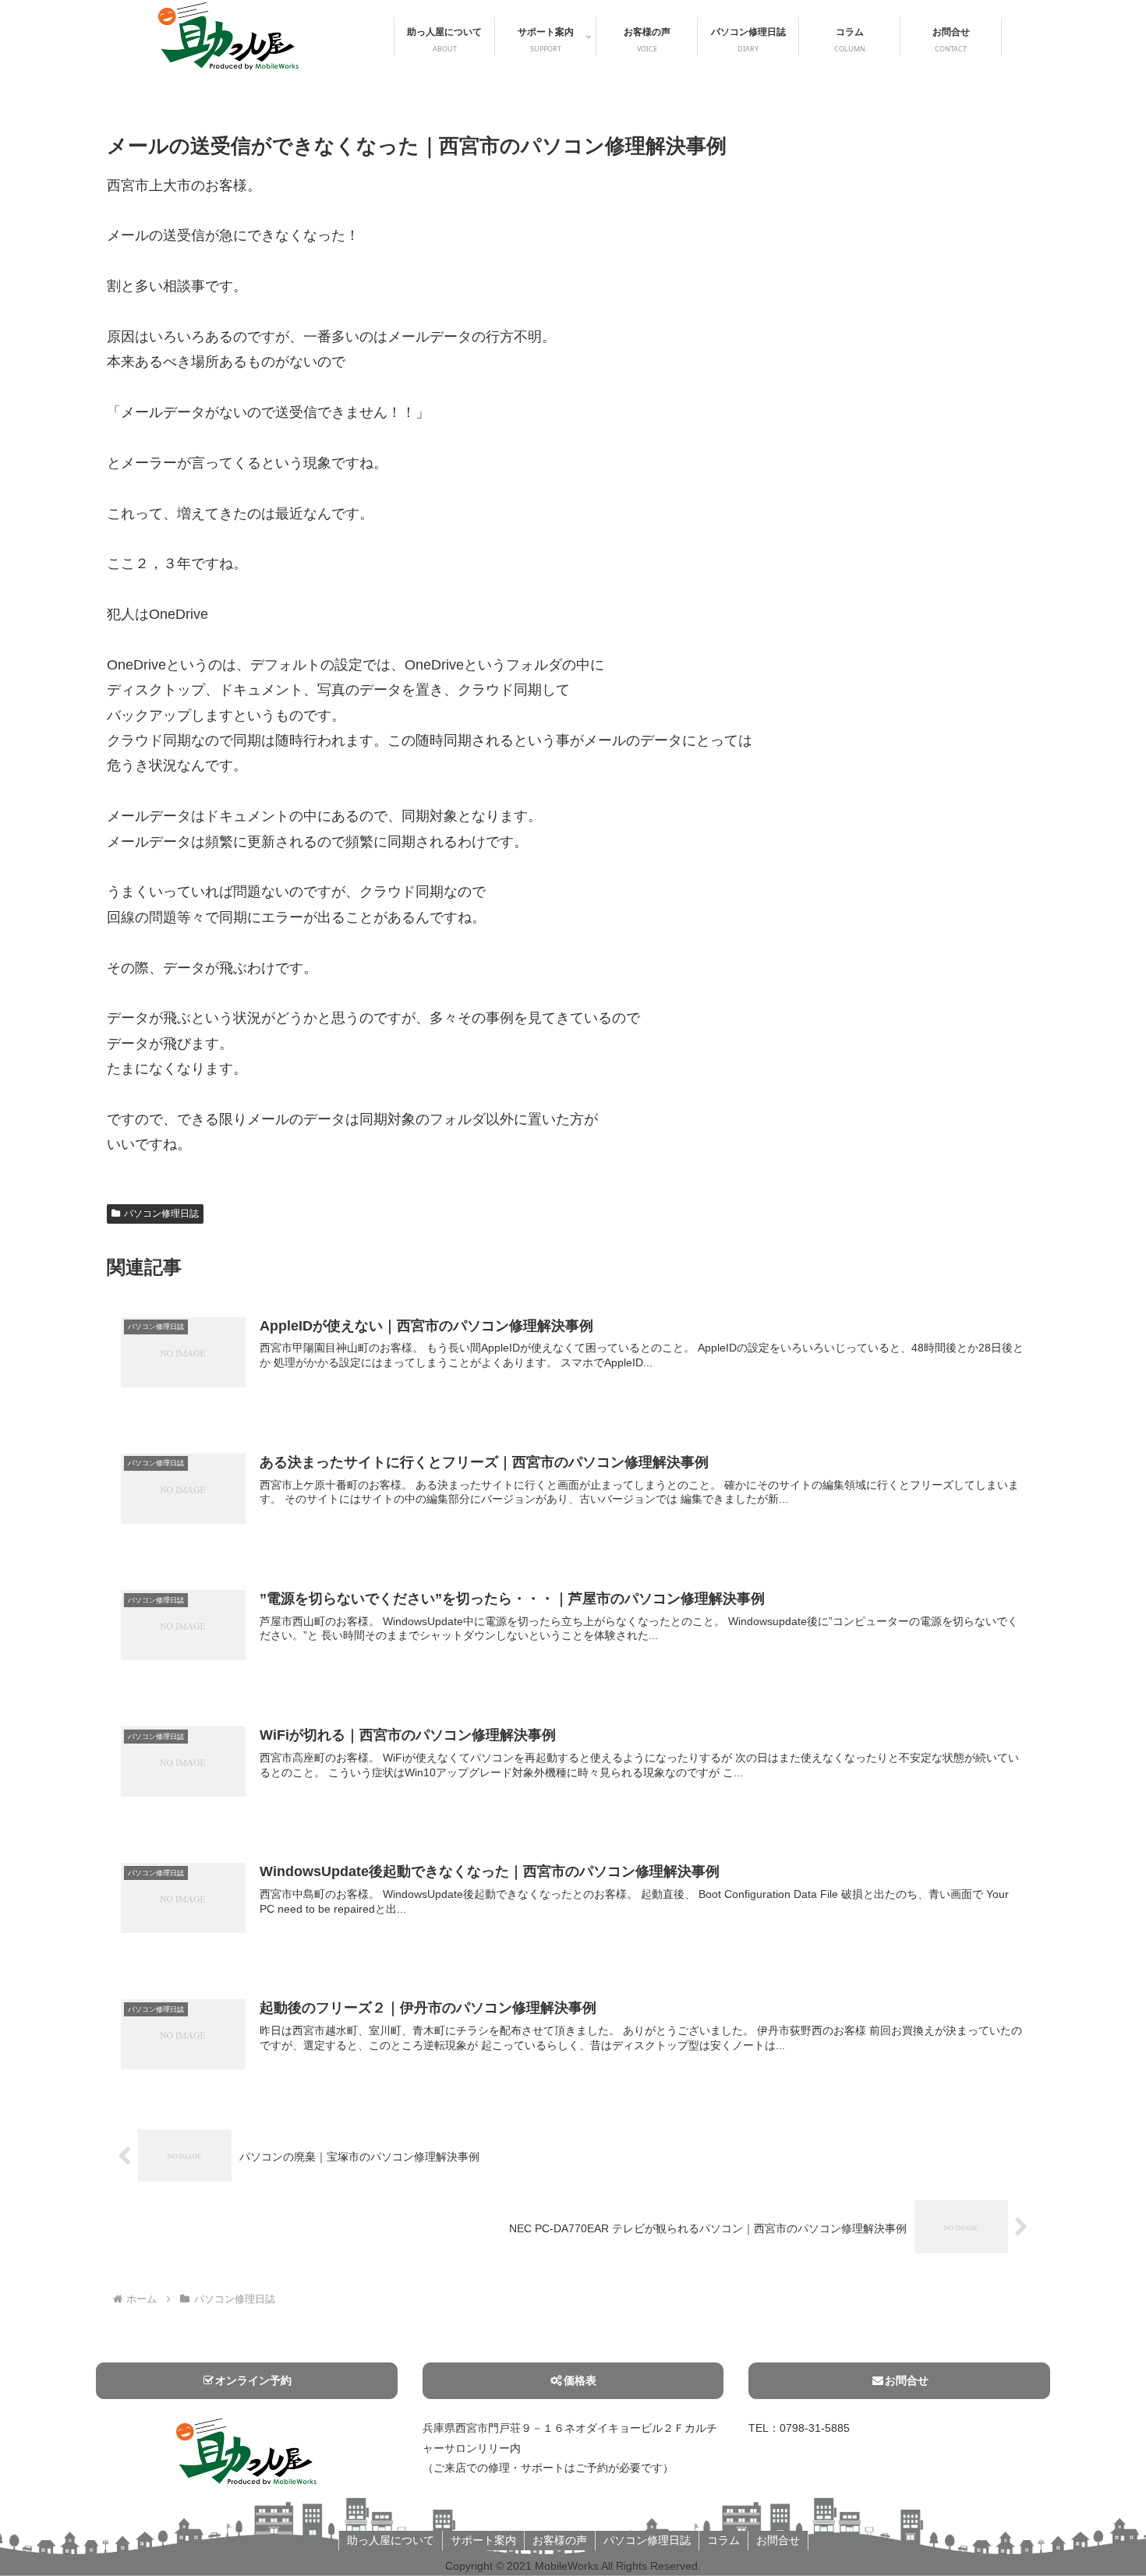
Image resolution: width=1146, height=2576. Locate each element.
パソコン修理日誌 (161, 1214)
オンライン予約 (253, 2380)
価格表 (580, 2380)
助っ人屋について (391, 2540)
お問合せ (907, 2380)
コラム (723, 2540)
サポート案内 (483, 2540)
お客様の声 (560, 2540)
